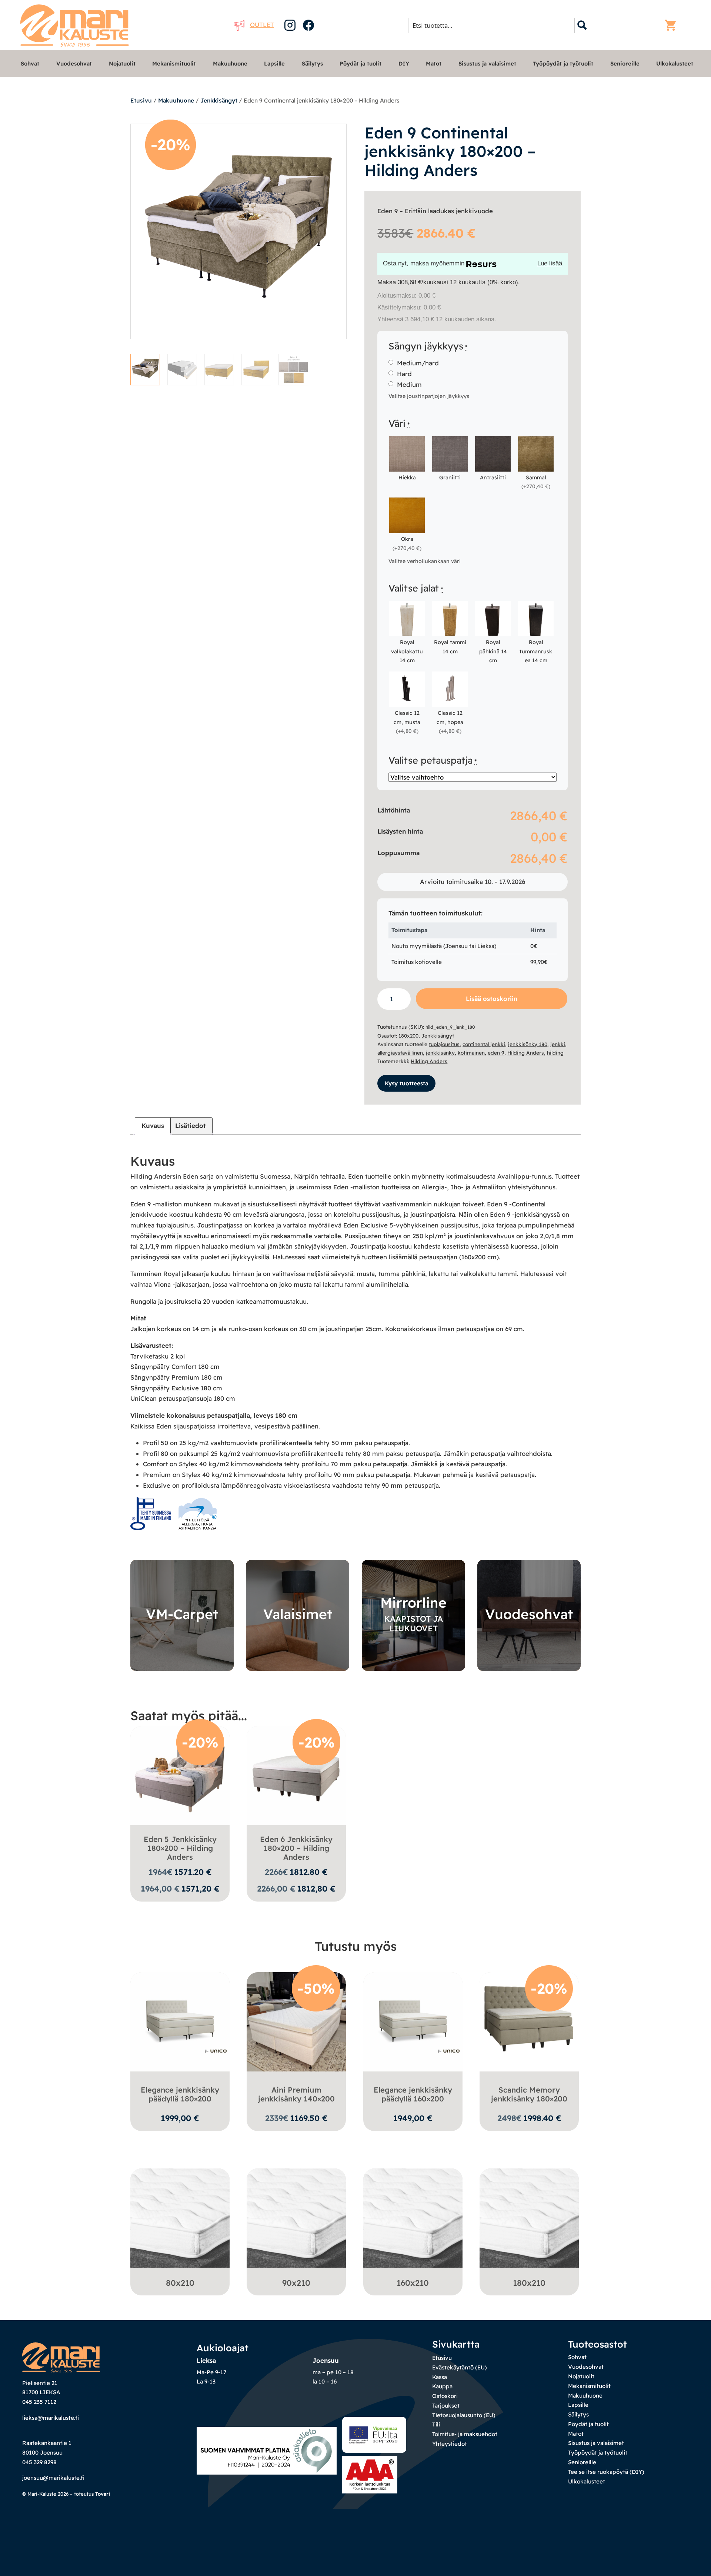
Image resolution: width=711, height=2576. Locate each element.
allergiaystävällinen (400, 1053)
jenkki (558, 1044)
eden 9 (496, 1053)
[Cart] (672, 25)
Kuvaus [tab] (153, 1125)
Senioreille (625, 63)
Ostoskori (445, 2396)
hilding (555, 1053)
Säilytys (312, 63)
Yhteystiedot (450, 2444)
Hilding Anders (526, 1053)
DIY (404, 63)
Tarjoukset (446, 2406)
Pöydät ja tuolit (360, 63)
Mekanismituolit (174, 63)
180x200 (408, 1036)
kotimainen (471, 1053)
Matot (434, 63)
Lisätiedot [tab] (191, 1125)
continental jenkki (484, 1044)
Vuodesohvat (74, 63)
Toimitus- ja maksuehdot (465, 2434)
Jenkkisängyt (219, 100)
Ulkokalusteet (675, 63)
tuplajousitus (444, 1044)
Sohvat (30, 63)
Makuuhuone (230, 63)
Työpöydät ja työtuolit (563, 63)
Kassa (440, 2377)
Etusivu (141, 100)
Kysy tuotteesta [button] (406, 1083)
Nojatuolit (122, 63)
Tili (436, 2424)
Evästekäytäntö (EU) (460, 2367)
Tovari (103, 2494)
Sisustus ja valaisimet (487, 63)
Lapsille (274, 63)
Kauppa (442, 2386)
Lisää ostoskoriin (492, 999)
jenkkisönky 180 (528, 1044)
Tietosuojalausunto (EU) (464, 2415)
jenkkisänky (440, 1053)
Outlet (262, 25)
